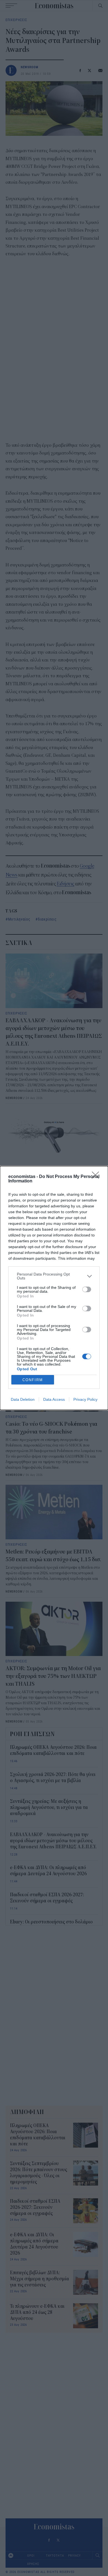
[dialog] (54, 1288)
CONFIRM (33, 1380)
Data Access (54, 1399)
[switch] (87, 1289)
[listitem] (54, 1276)
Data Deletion (23, 1399)
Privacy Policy (85, 1399)
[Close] (97, 1177)
